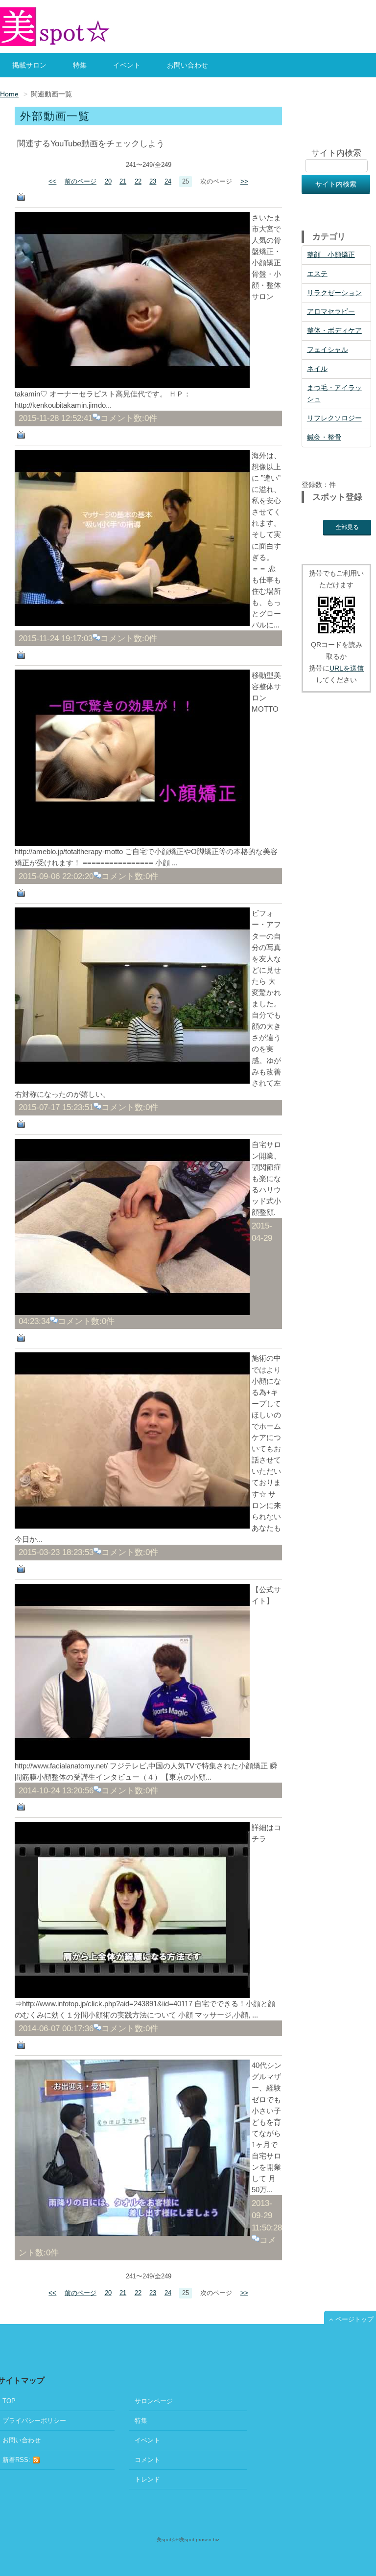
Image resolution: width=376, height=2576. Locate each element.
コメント (147, 2460)
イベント (127, 65)
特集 (80, 65)
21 (123, 182)
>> (244, 182)
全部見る (347, 527)
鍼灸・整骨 (324, 437)
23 (153, 182)
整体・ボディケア (334, 330)
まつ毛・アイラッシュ (334, 394)
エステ (317, 274)
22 (138, 182)
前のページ (81, 182)
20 (108, 182)
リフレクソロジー (334, 418)
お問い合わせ (188, 65)
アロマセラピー (331, 311)
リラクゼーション (334, 293)
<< (52, 182)
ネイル (317, 369)
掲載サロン (29, 65)
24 (168, 182)
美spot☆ (166, 2540)
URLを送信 (347, 668)
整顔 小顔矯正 (331, 255)
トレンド (147, 2479)
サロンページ (154, 2401)
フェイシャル (328, 349)
